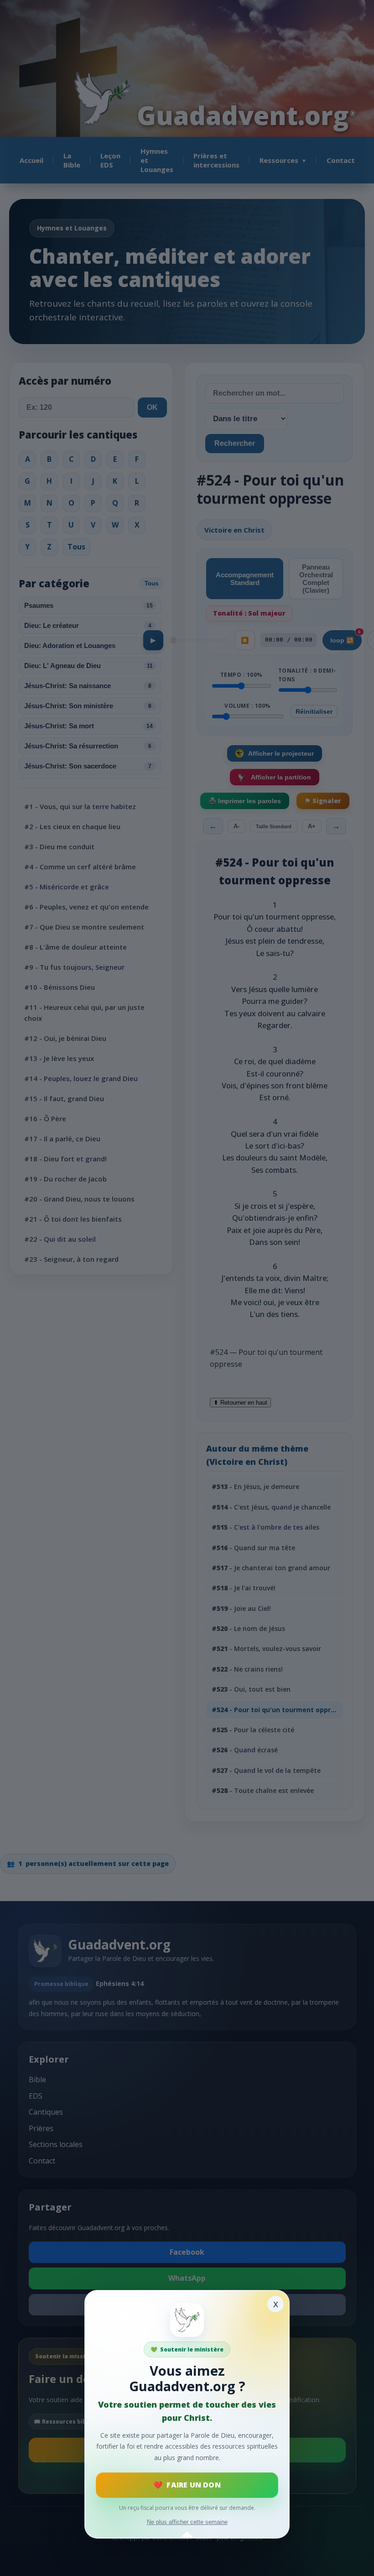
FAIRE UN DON (193, 2485)
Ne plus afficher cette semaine (187, 2522)
